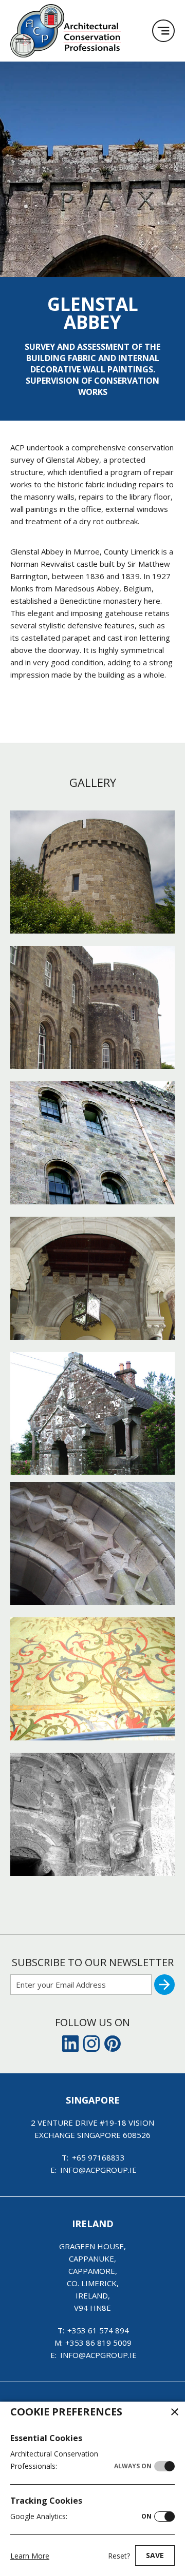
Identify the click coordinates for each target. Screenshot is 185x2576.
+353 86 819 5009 (98, 2343)
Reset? (119, 2556)
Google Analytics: (81, 2516)
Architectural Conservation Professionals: (81, 2460)
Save (155, 2555)
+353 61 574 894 (98, 2330)
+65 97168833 (98, 2157)
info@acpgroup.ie (98, 2170)
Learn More (30, 2556)
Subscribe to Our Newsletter (93, 1962)
